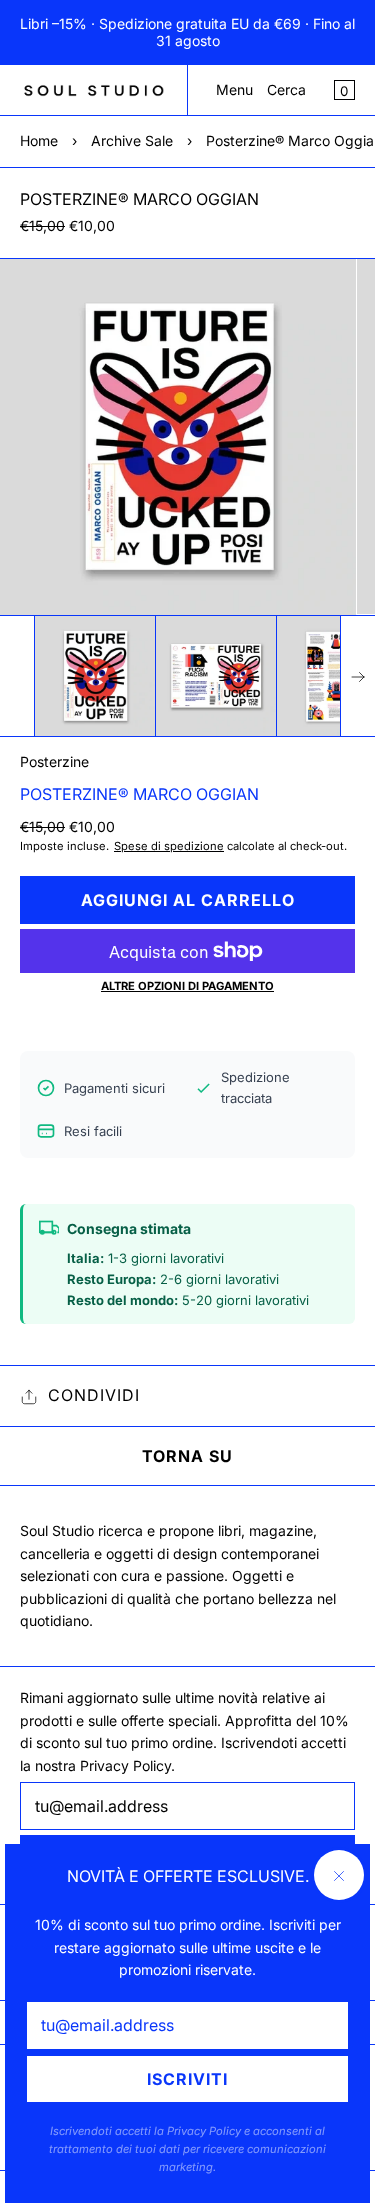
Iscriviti (187, 2079)
